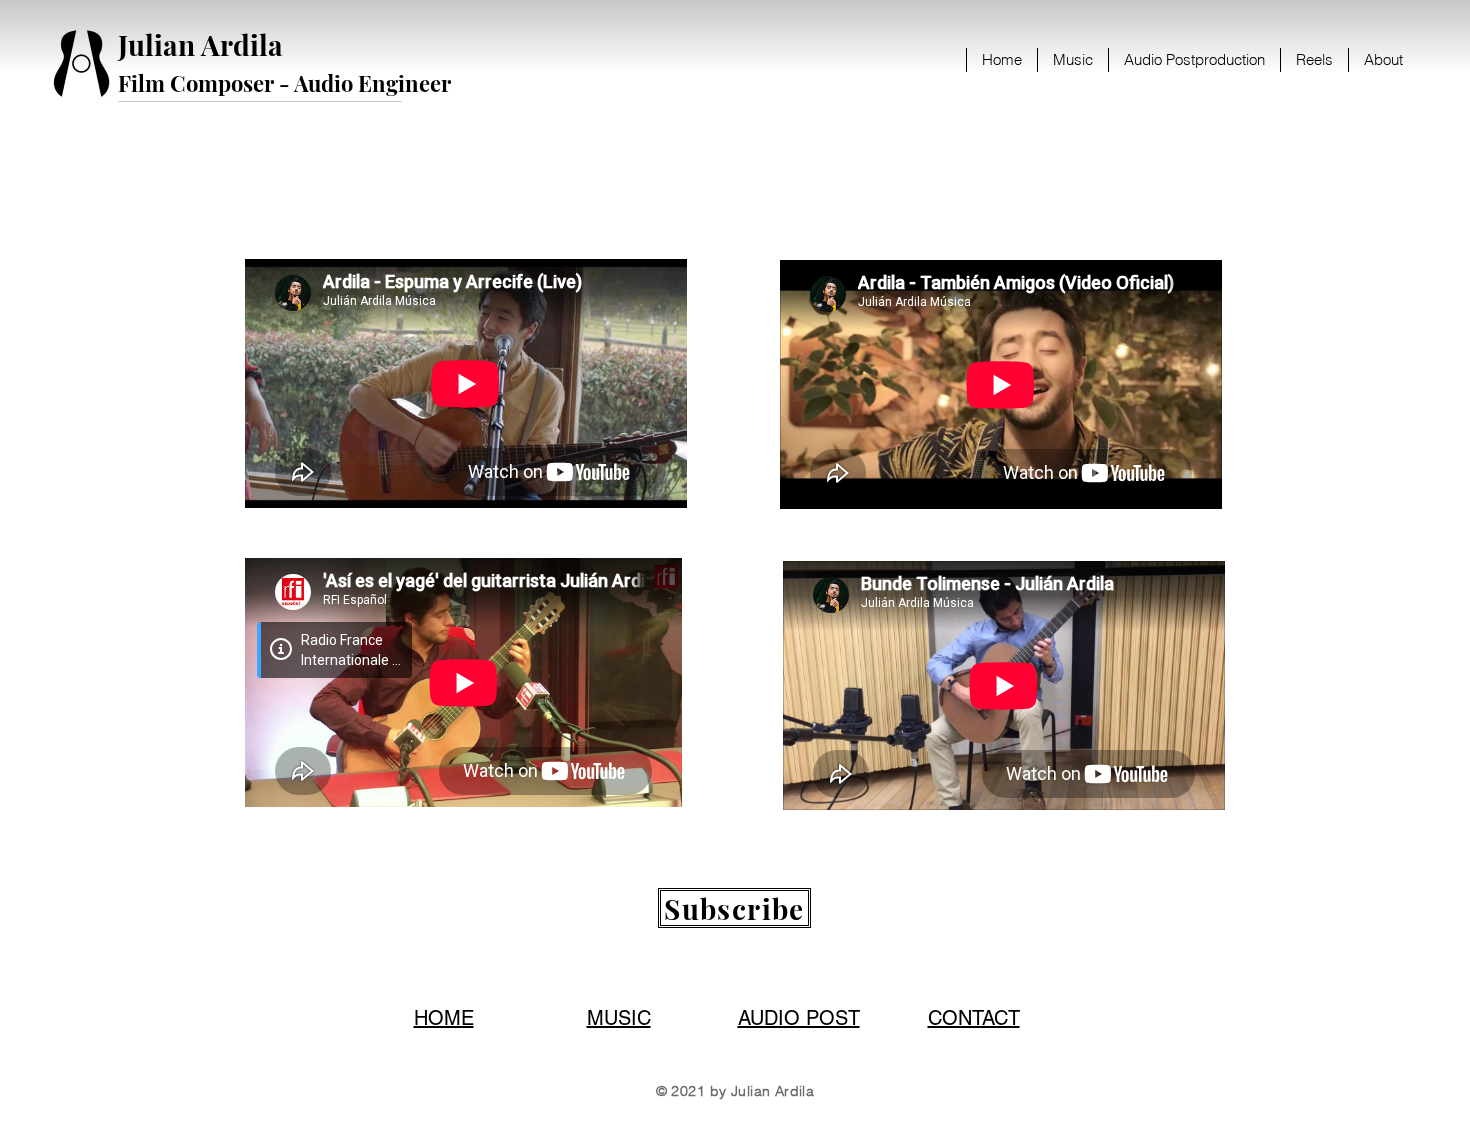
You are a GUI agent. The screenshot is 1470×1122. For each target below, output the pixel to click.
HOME (444, 1018)
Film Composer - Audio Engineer (284, 83)
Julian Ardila (200, 44)
